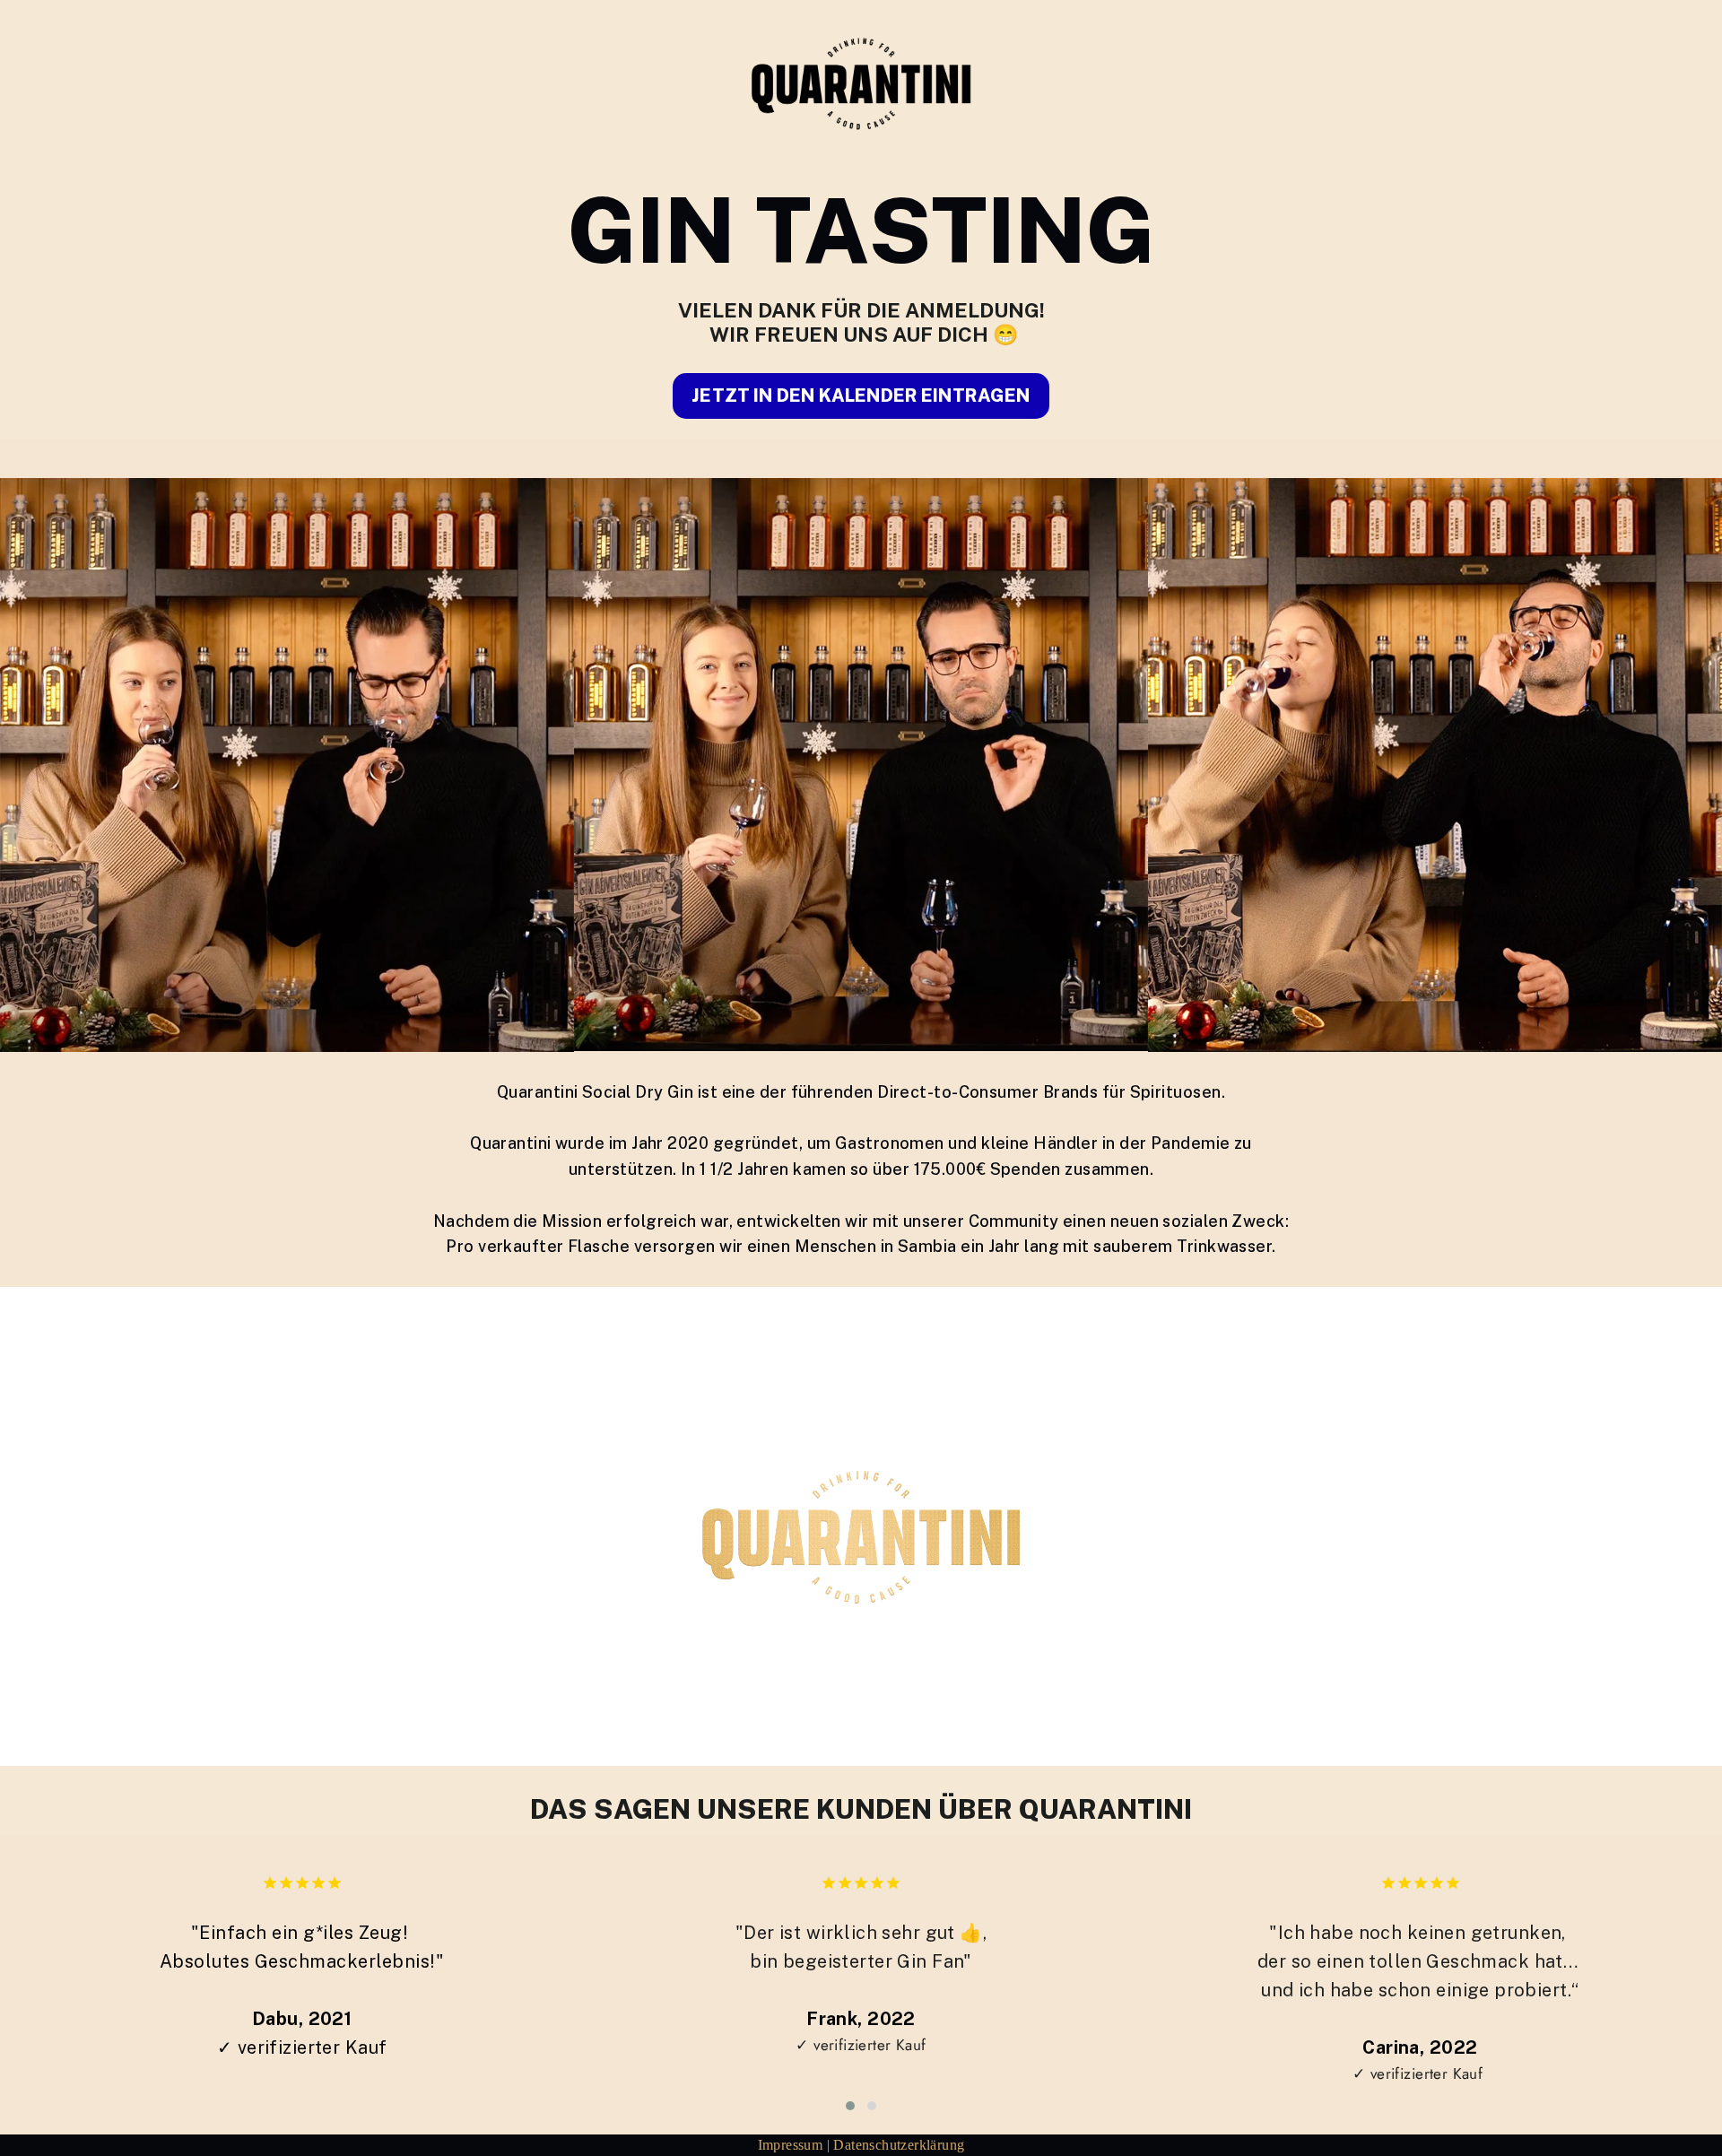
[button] (850, 2106)
